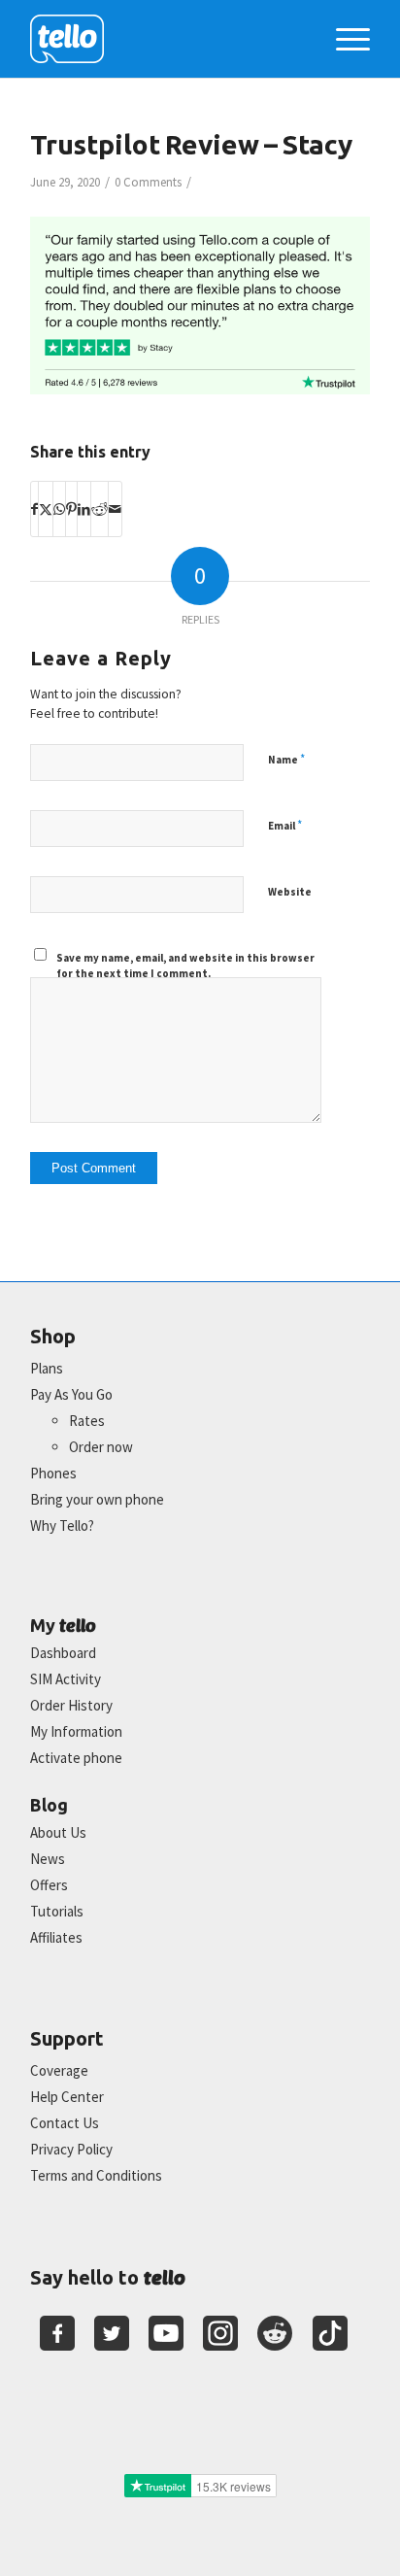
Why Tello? (62, 1525)
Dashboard (63, 1653)
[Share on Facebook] (34, 509)
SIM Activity (66, 1679)
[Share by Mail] (115, 509)
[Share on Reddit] (100, 509)
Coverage (59, 2070)
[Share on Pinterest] (71, 509)
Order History (71, 1705)
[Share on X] (46, 509)
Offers (49, 1885)
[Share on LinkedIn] (84, 509)
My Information (76, 1731)
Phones (53, 1473)
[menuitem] (343, 39)
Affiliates (56, 1937)
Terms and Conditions (96, 2175)
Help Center (67, 2097)
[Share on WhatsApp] (59, 509)
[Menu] (343, 39)
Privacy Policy (71, 2149)
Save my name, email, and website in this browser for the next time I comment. (185, 966)
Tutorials (57, 1911)
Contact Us (65, 2123)
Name (286, 759)
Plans (47, 1368)
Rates (87, 1421)
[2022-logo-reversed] (166, 39)
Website (290, 892)
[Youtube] (166, 2333)
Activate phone (76, 1758)
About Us (58, 1832)
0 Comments (148, 182)
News (48, 1859)
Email (285, 825)
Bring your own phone (97, 1499)
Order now (101, 1447)
